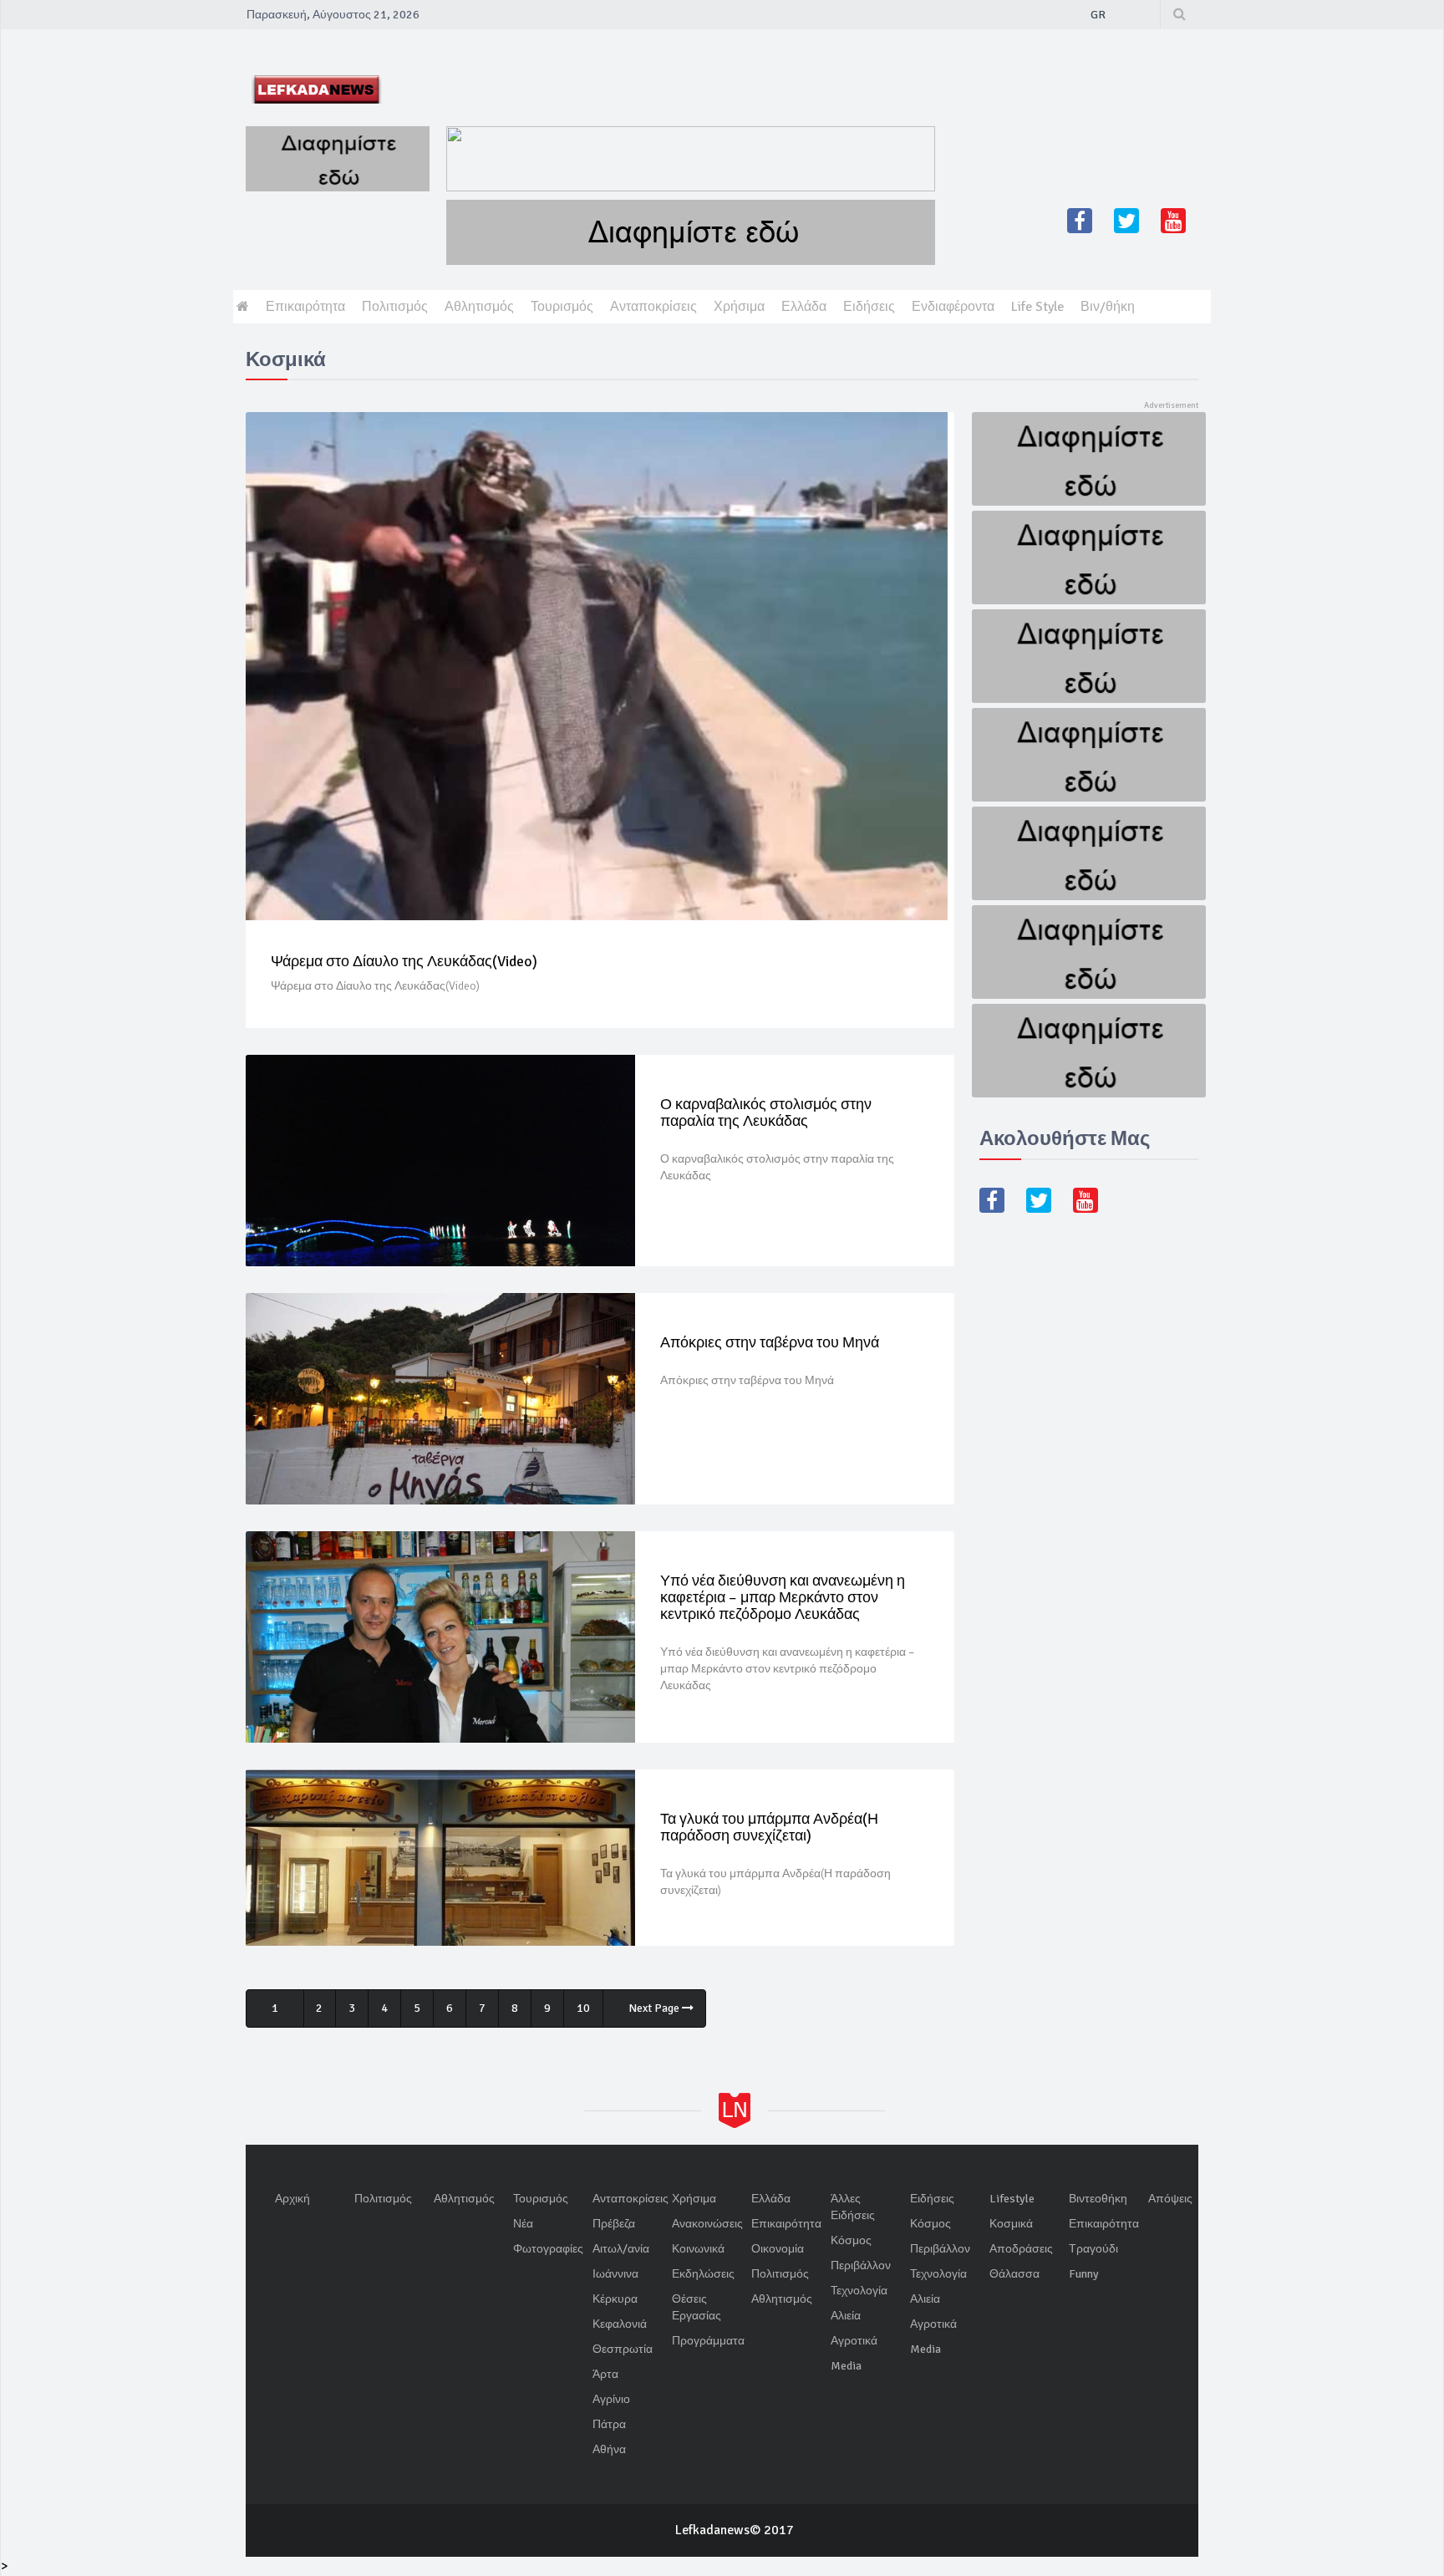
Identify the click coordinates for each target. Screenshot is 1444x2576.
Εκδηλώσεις (703, 2274)
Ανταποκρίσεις (653, 307)
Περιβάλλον (861, 2265)
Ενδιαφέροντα (953, 307)
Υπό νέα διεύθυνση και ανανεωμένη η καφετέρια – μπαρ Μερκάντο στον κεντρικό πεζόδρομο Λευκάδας (783, 1597)
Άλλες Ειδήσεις (853, 2207)
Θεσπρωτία (623, 2349)
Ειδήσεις (869, 307)
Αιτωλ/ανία (621, 2249)
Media (846, 2366)
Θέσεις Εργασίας (697, 2307)
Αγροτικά (854, 2341)
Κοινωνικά (698, 2249)
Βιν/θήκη (1108, 307)
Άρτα (605, 2374)
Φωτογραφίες (548, 2249)
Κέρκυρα (615, 2299)
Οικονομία (778, 2249)
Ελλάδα (804, 307)
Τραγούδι (1093, 2249)
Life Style (1037, 307)
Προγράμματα (708, 2341)
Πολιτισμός (395, 307)
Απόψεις (1170, 2199)
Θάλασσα (1014, 2274)
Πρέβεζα (614, 2224)
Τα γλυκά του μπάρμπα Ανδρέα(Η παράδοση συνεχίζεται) (769, 1827)
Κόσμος (851, 2240)
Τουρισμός (562, 307)
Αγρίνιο (611, 2399)
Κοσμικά (1011, 2224)
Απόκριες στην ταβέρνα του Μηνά (770, 1342)
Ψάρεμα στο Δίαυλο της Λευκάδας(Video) (404, 961)
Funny (1084, 2274)
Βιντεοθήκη (1098, 2199)
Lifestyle (1012, 2199)
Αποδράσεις (1021, 2249)
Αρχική (292, 2199)
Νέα (523, 2224)
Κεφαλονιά (620, 2324)
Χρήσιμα (739, 307)
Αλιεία (846, 2316)
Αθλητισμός (479, 307)
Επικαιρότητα (305, 307)
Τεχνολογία (859, 2291)
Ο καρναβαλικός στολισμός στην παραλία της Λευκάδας (766, 1112)
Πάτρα (609, 2424)
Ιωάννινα (615, 2274)
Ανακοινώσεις (707, 2224)
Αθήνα (609, 2449)
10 (583, 2008)
